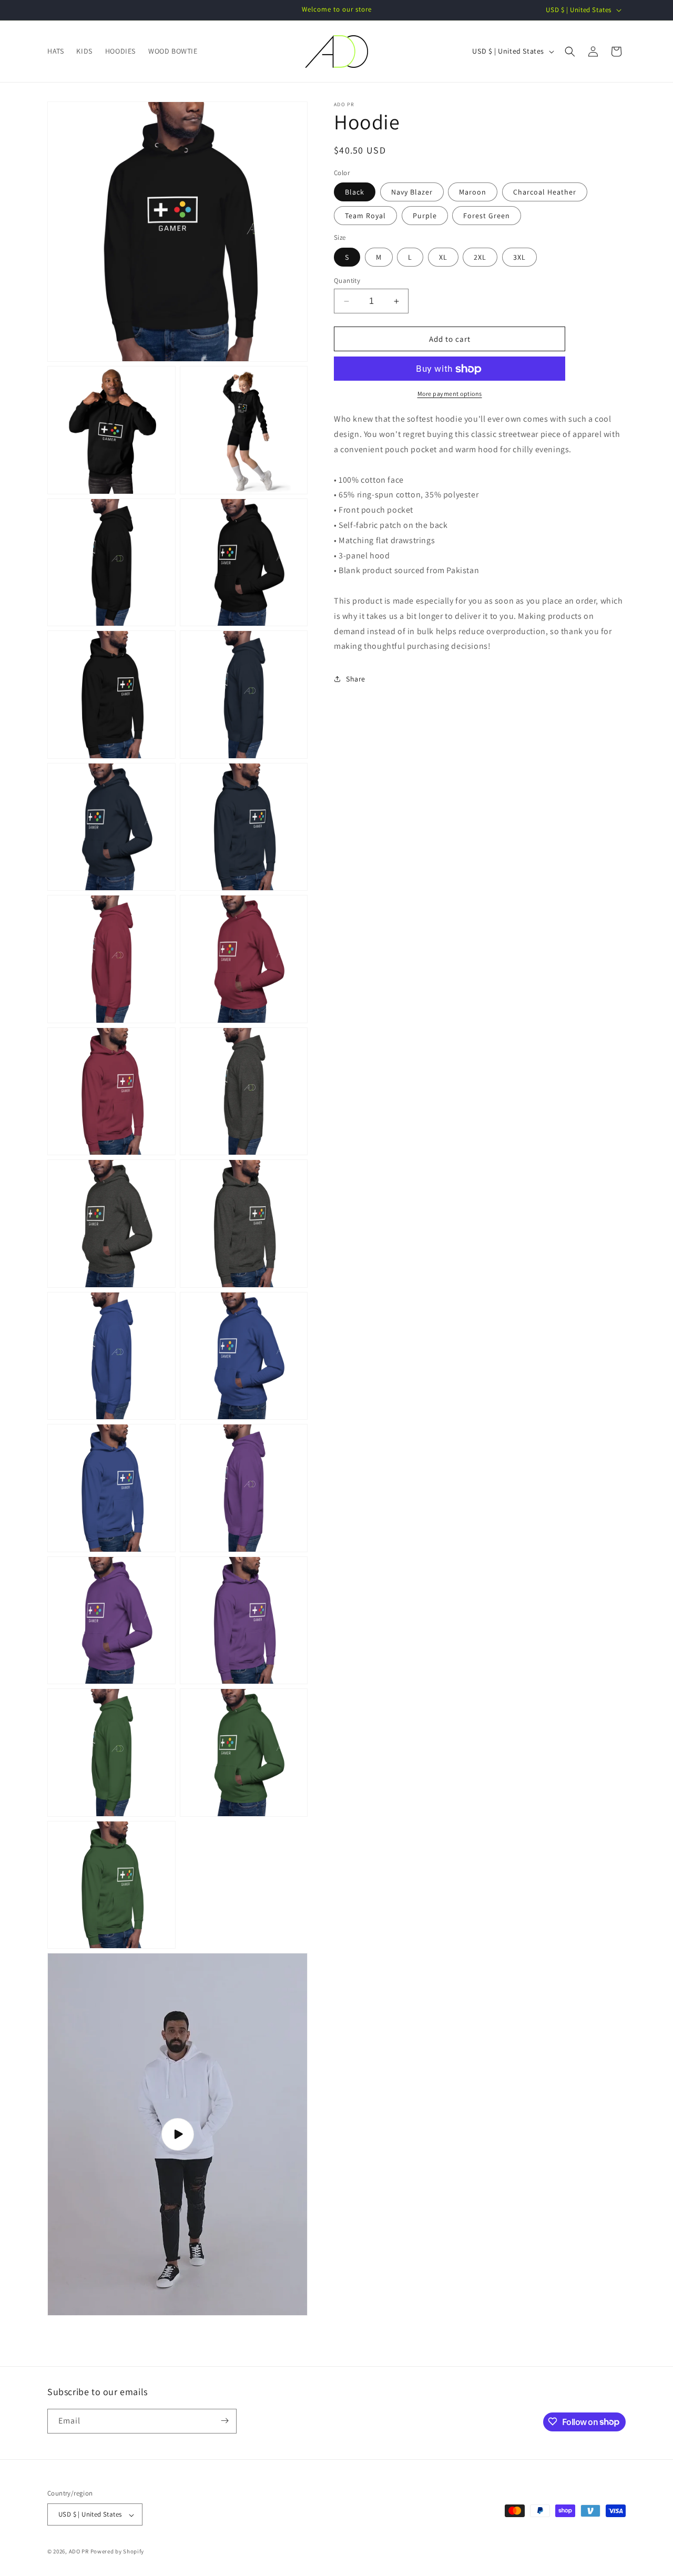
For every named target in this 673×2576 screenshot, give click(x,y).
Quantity (347, 281)
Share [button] (356, 679)
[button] (570, 52)
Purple (425, 216)
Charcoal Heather (545, 192)
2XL (480, 257)
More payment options (450, 394)
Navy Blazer (412, 192)
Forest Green (487, 216)
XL (443, 257)
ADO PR (79, 2552)
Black (355, 192)
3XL (519, 257)
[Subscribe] (225, 2421)
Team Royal (365, 216)
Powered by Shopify (118, 2552)
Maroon (473, 192)
